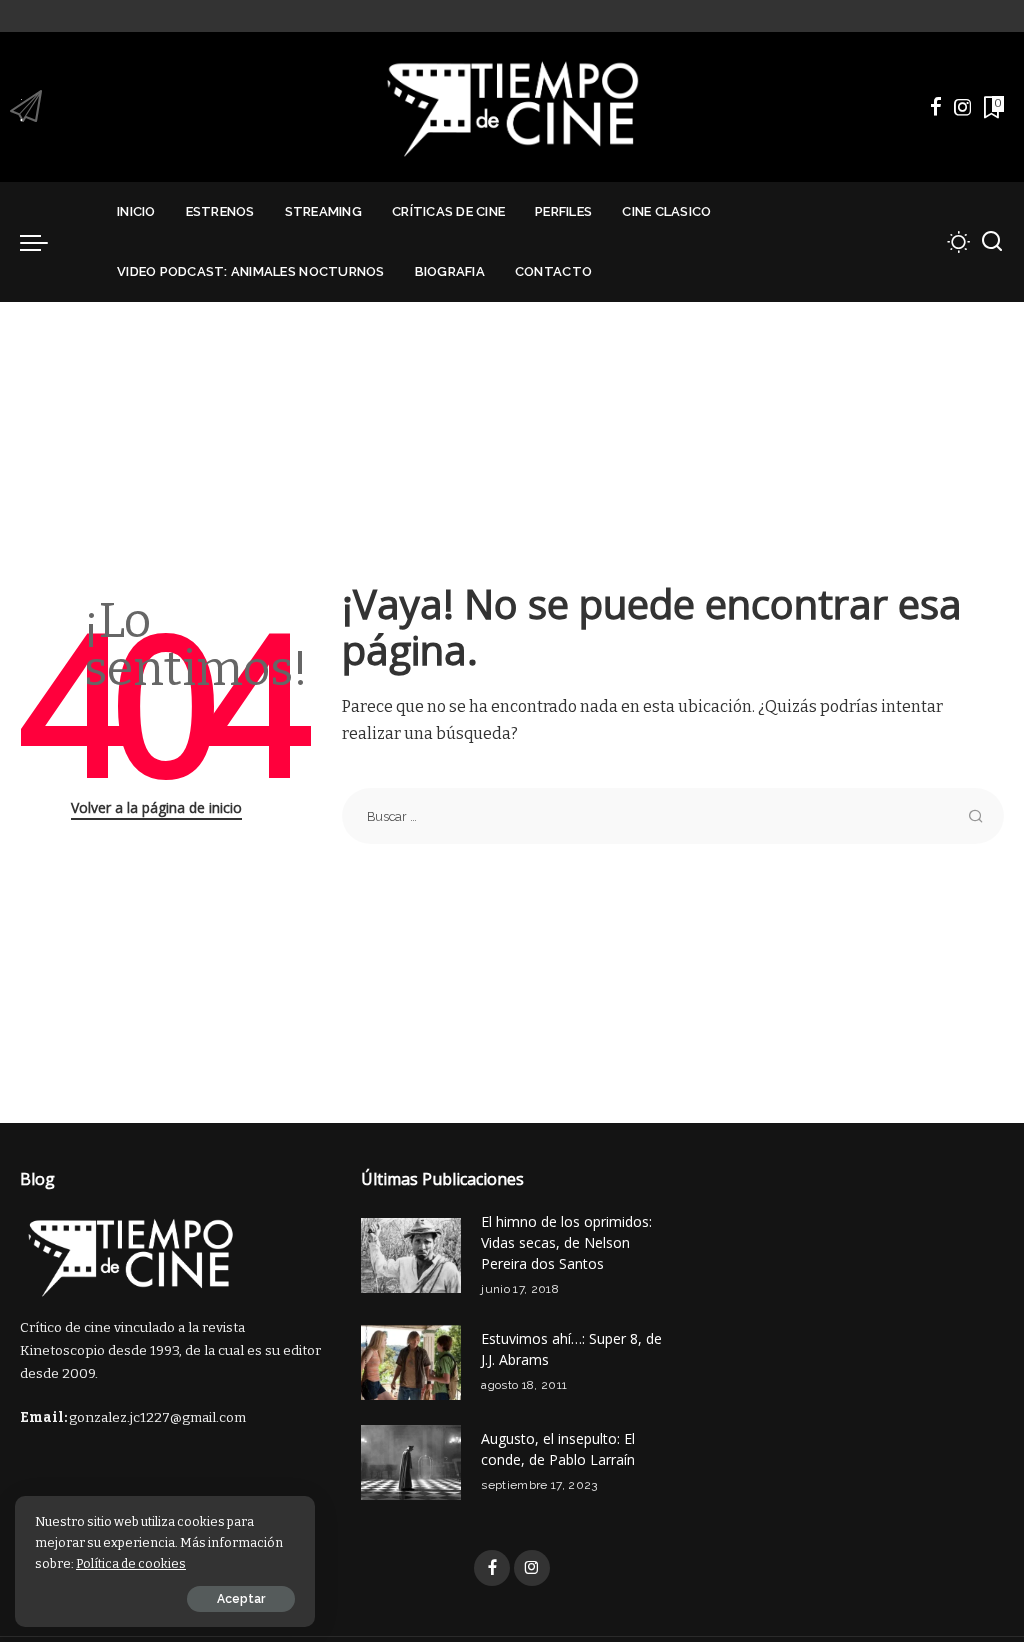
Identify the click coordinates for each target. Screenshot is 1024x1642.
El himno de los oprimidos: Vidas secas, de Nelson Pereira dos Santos (566, 1242)
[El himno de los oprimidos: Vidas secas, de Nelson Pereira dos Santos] (411, 1255)
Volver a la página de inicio (156, 807)
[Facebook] (936, 107)
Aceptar (241, 1599)
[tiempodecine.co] (511, 107)
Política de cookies (131, 1563)
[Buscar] (992, 242)
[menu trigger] (44, 242)
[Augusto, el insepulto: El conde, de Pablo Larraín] (411, 1462)
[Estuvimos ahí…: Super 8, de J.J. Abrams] (411, 1362)
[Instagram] (963, 107)
